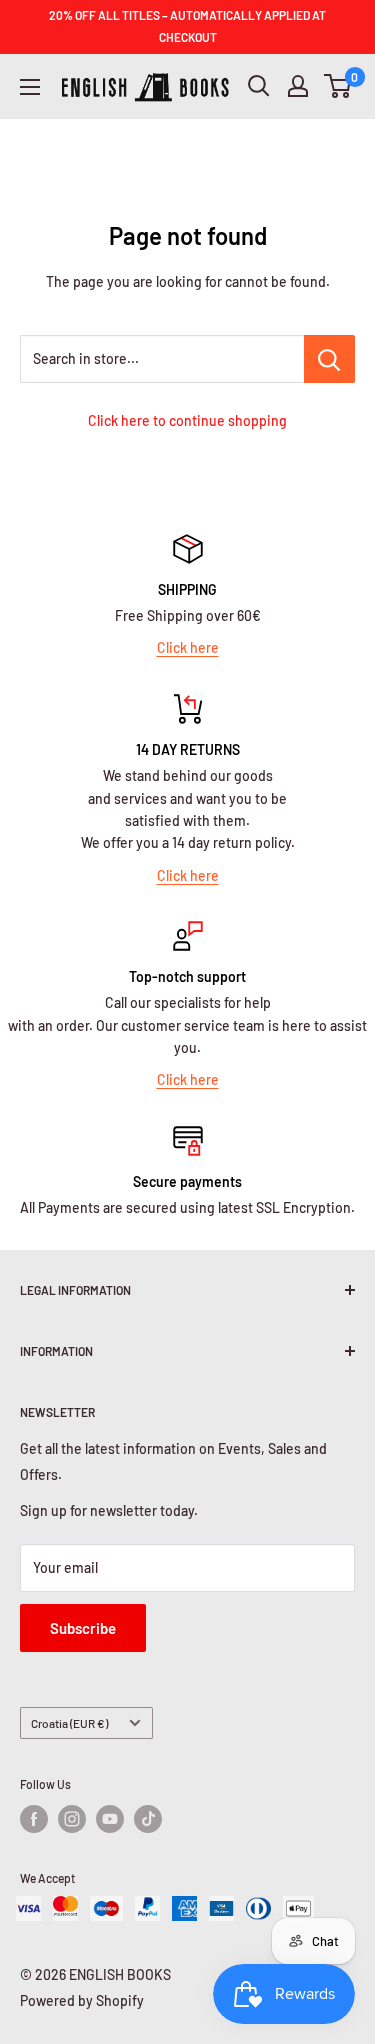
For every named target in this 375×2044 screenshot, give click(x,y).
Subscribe (83, 1628)
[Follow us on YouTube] (110, 1819)
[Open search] (259, 86)
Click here (188, 647)
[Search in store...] (329, 359)
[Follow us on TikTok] (148, 1819)
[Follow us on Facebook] (34, 1819)
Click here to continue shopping (187, 420)
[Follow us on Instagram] (72, 1819)
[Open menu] (30, 87)
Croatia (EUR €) (69, 1723)
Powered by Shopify (82, 2000)
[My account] (298, 86)
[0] (338, 86)
